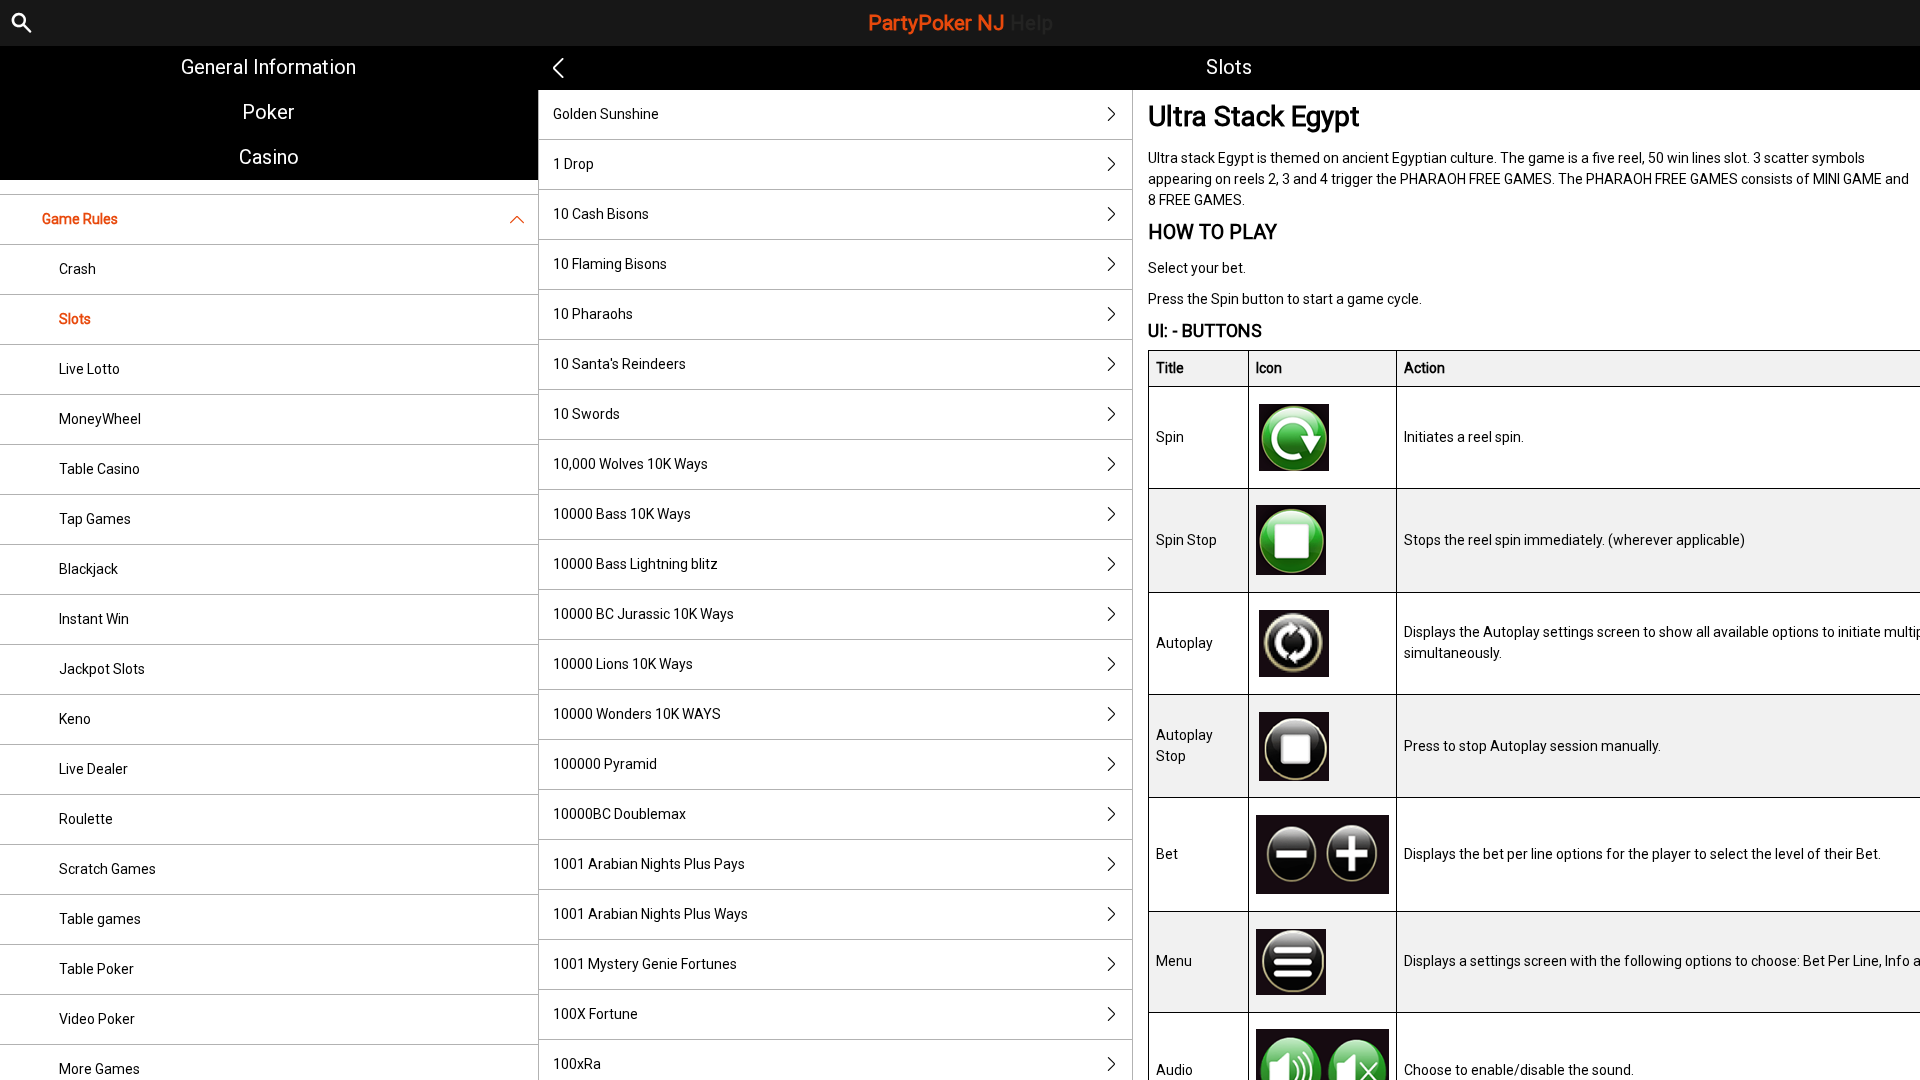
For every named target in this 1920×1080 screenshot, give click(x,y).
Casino (269, 157)
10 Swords (586, 414)
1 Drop (573, 164)
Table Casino (99, 469)
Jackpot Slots (102, 669)
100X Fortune (595, 1014)
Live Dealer (93, 769)
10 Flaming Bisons (610, 264)
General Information (268, 67)
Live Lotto (89, 369)
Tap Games (95, 519)
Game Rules (80, 219)
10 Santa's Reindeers (619, 364)
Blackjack (88, 569)
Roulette (86, 819)
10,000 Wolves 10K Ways (630, 464)
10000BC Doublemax (619, 814)
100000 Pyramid (605, 764)
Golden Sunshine (606, 114)
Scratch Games (107, 869)
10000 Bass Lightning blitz (635, 564)
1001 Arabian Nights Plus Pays (649, 864)
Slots (75, 319)
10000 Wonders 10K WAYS (637, 714)
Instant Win (94, 619)
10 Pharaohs (593, 314)
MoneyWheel (100, 419)
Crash (77, 269)
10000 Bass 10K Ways (622, 514)
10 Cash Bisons (601, 214)
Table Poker (96, 969)
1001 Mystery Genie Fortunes (645, 964)
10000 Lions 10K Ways (623, 664)
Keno (75, 719)
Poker (268, 112)
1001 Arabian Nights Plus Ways (650, 914)
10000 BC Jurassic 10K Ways (643, 614)
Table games (100, 919)
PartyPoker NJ (960, 23)
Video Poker (97, 1019)
